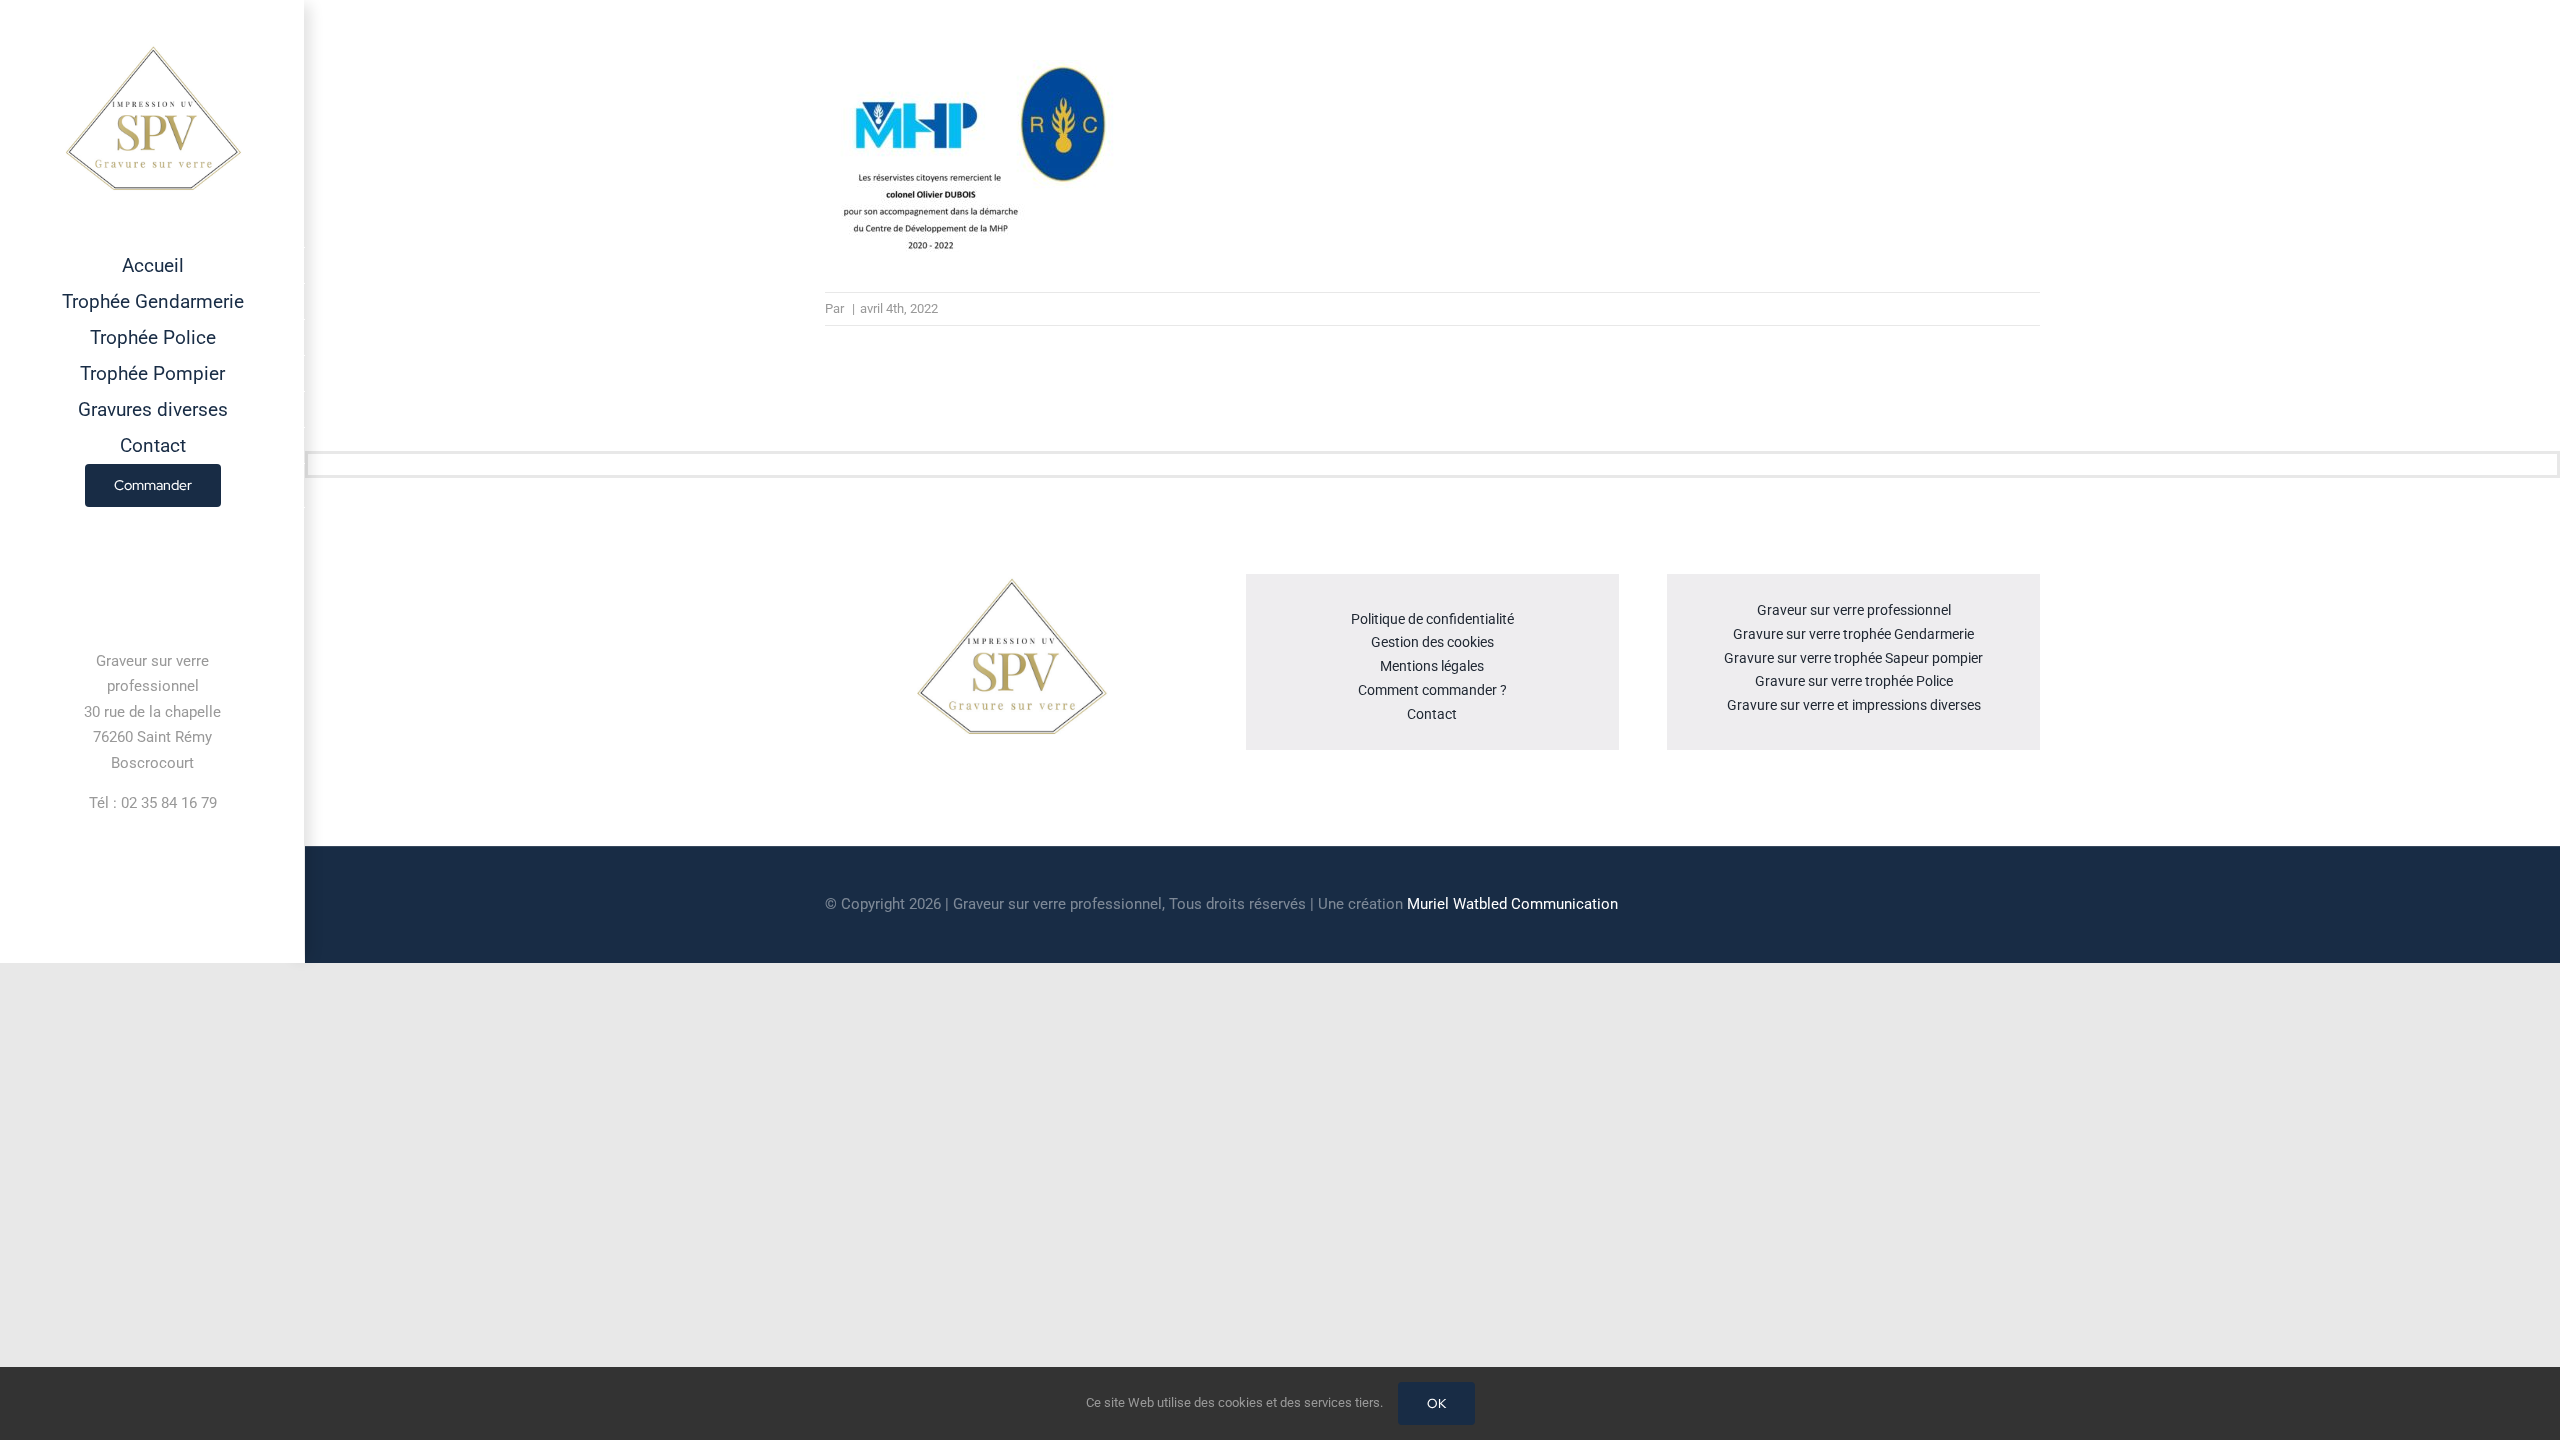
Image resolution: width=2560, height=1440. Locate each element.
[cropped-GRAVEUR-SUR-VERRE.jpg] (1011, 582)
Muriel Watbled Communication (1512, 904)
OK (1436, 1403)
